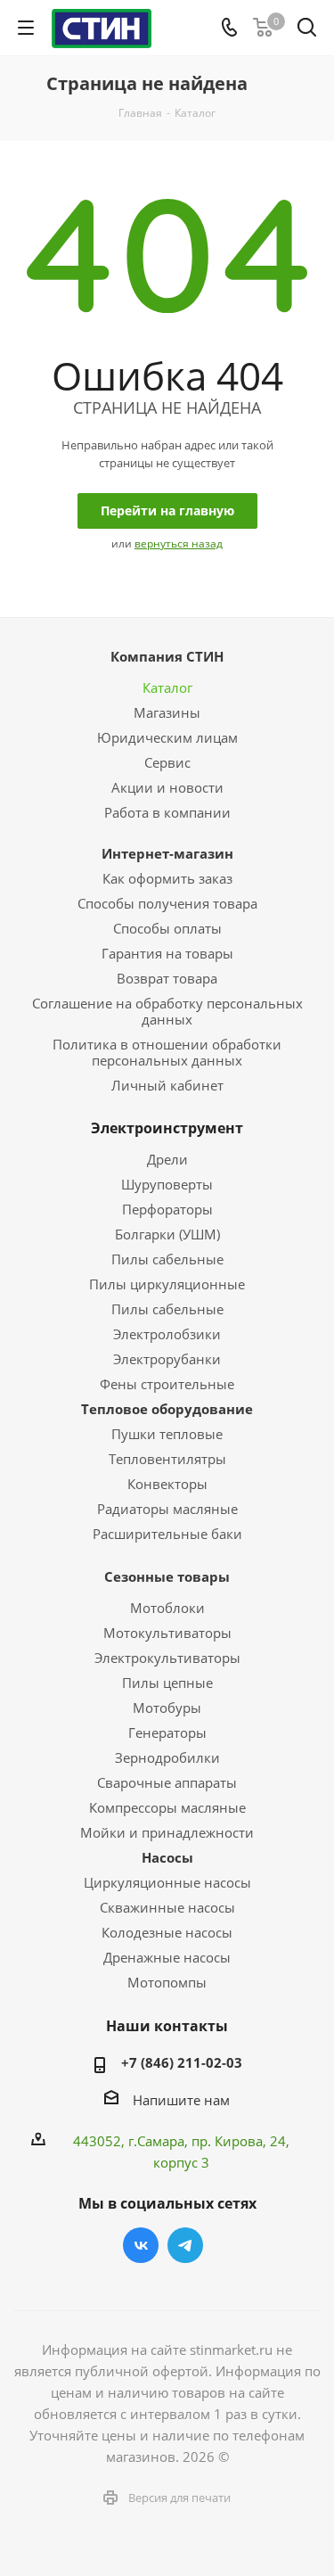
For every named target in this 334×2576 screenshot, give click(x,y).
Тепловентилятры (167, 1459)
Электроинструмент (167, 1128)
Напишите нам (181, 2100)
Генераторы (167, 1732)
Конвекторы (167, 1484)
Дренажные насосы (167, 1957)
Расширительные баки (167, 1534)
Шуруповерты (167, 1184)
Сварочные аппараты (167, 1782)
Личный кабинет (167, 1085)
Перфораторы (167, 1209)
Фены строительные (167, 1384)
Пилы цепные (167, 1683)
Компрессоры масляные (167, 1807)
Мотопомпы (167, 1982)
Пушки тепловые (167, 1434)
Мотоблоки (167, 1608)
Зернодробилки (167, 1757)
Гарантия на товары (167, 953)
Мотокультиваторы (167, 1633)
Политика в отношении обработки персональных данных (167, 1052)
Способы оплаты (167, 928)
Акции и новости (167, 787)
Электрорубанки (167, 1359)
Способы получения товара (167, 903)
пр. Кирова (227, 2141)
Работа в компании (167, 812)
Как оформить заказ (167, 878)
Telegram (185, 2245)
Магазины (167, 712)
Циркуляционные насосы (167, 1882)
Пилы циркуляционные (167, 1284)
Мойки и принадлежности (167, 1832)
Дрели (167, 1159)
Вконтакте (141, 2245)
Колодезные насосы (167, 1932)
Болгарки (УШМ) (167, 1234)
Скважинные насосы (167, 1907)
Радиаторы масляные (167, 1509)
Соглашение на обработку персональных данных (167, 1011)
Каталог (167, 687)
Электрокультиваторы (167, 1658)
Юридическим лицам (167, 737)
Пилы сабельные (167, 1259)
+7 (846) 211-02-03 (182, 2062)
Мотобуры (167, 1708)
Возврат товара (167, 978)
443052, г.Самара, (132, 2141)
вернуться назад (179, 543)
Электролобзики (167, 1334)
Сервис (167, 762)
